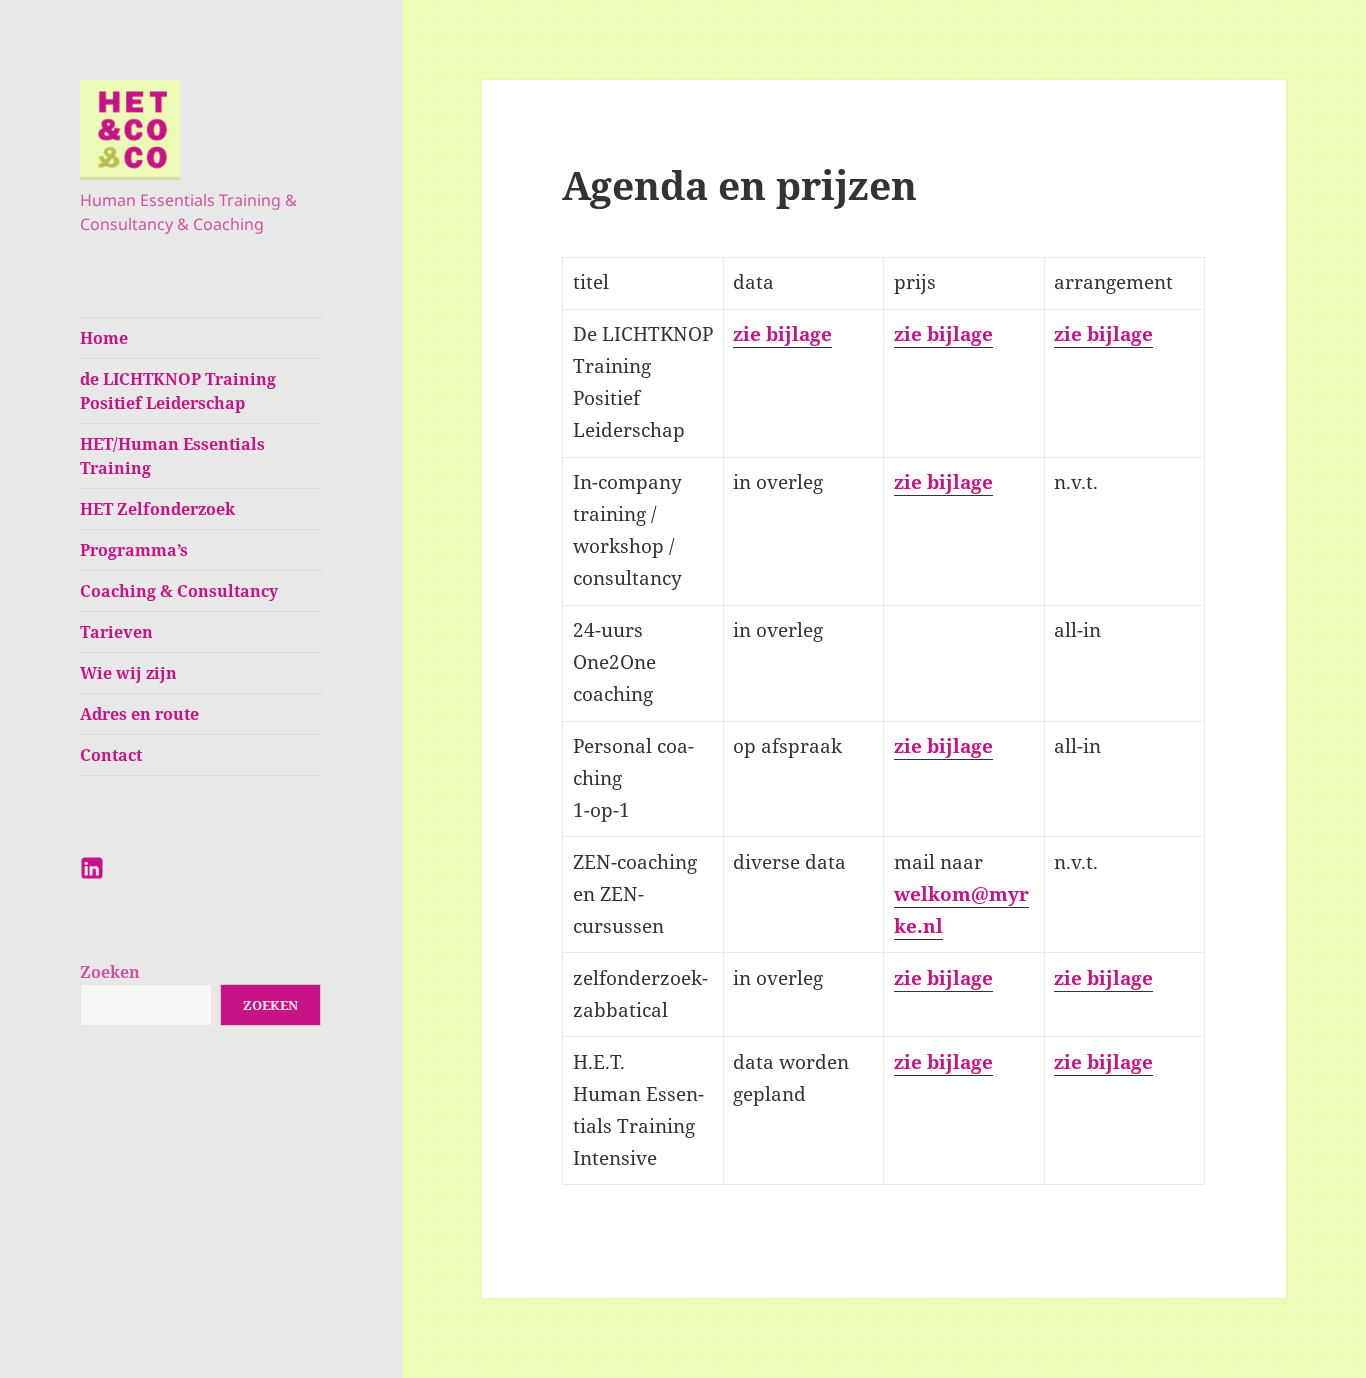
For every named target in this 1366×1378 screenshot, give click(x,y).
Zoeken (110, 972)
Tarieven (116, 632)
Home (104, 338)
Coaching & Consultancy (179, 591)
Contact (111, 755)
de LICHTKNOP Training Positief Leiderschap (178, 391)
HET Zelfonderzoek (157, 509)
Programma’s (134, 550)
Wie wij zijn (128, 673)
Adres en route (139, 714)
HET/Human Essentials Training (172, 456)
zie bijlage (782, 334)
